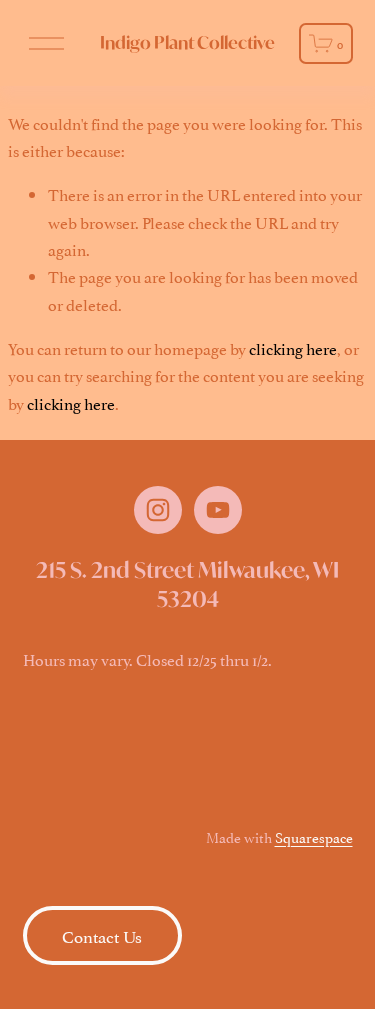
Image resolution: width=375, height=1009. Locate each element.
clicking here (293, 348)
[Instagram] (158, 510)
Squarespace (314, 836)
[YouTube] (218, 510)
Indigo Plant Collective (187, 42)
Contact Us (102, 935)
